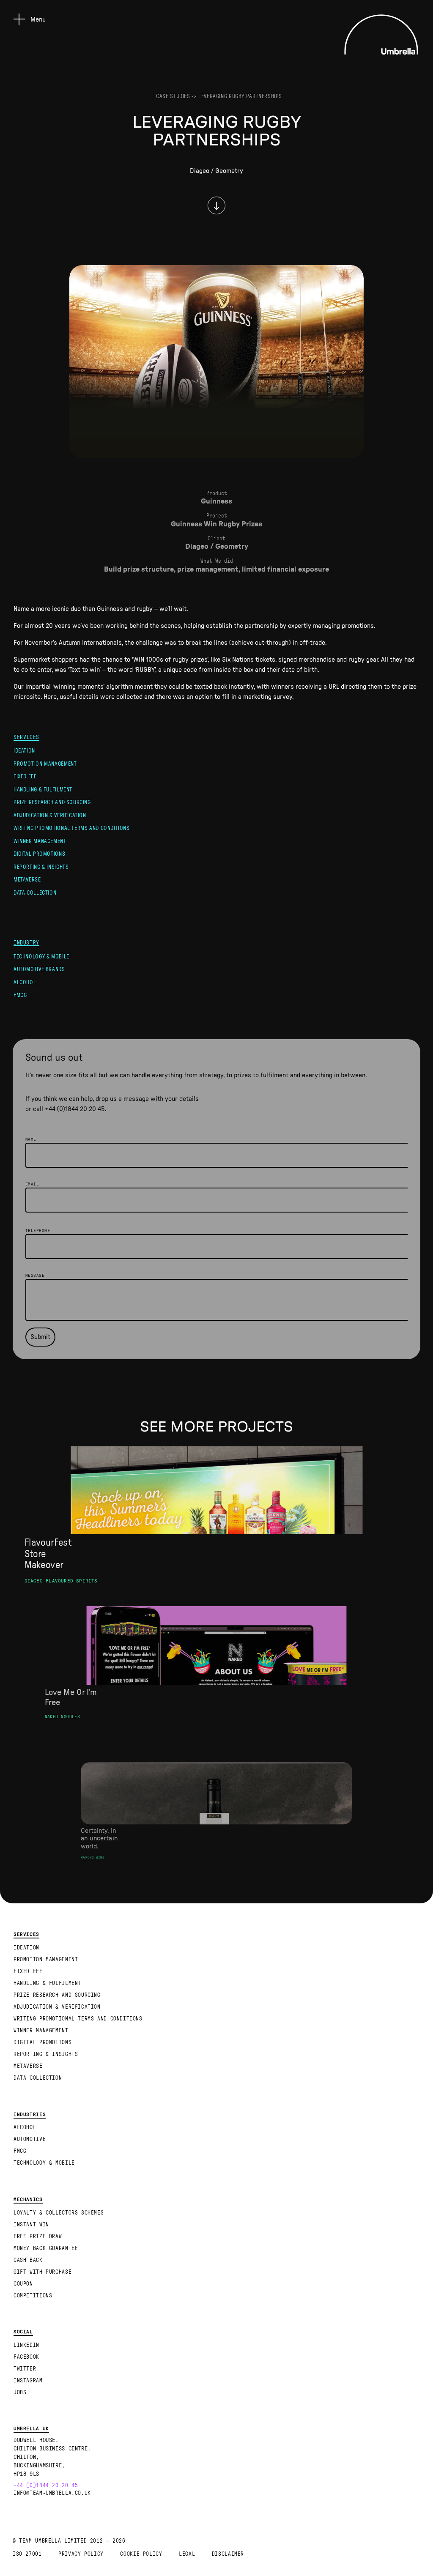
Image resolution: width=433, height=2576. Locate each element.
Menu (38, 19)
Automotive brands (39, 969)
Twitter (25, 2369)
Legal (187, 2554)
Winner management (40, 841)
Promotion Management (45, 764)
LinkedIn (26, 2345)
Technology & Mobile (41, 957)
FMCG (20, 995)
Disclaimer (228, 2554)
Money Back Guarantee (46, 2248)
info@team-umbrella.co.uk (52, 2493)
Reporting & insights (41, 867)
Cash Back (28, 2260)
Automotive (30, 2139)
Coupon (23, 2284)
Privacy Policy (81, 2554)
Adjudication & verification (50, 816)
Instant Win (31, 2225)
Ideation (24, 751)
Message (35, 1276)
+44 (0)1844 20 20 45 (75, 1109)
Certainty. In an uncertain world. (99, 1838)
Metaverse (27, 880)
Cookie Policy (141, 2554)
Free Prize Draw (38, 2237)
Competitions (33, 2296)
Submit (40, 1337)
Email (32, 1184)
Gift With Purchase (42, 2272)
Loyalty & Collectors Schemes (59, 2213)
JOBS (20, 2393)
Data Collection (35, 893)
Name (31, 1139)
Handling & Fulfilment (43, 790)
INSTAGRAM (28, 2381)
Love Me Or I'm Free (71, 1698)
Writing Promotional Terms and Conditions (72, 828)
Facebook (26, 2357)
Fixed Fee (25, 777)
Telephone (38, 1231)
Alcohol (25, 983)
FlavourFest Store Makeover (48, 1554)
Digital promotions (39, 854)
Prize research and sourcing (52, 802)
